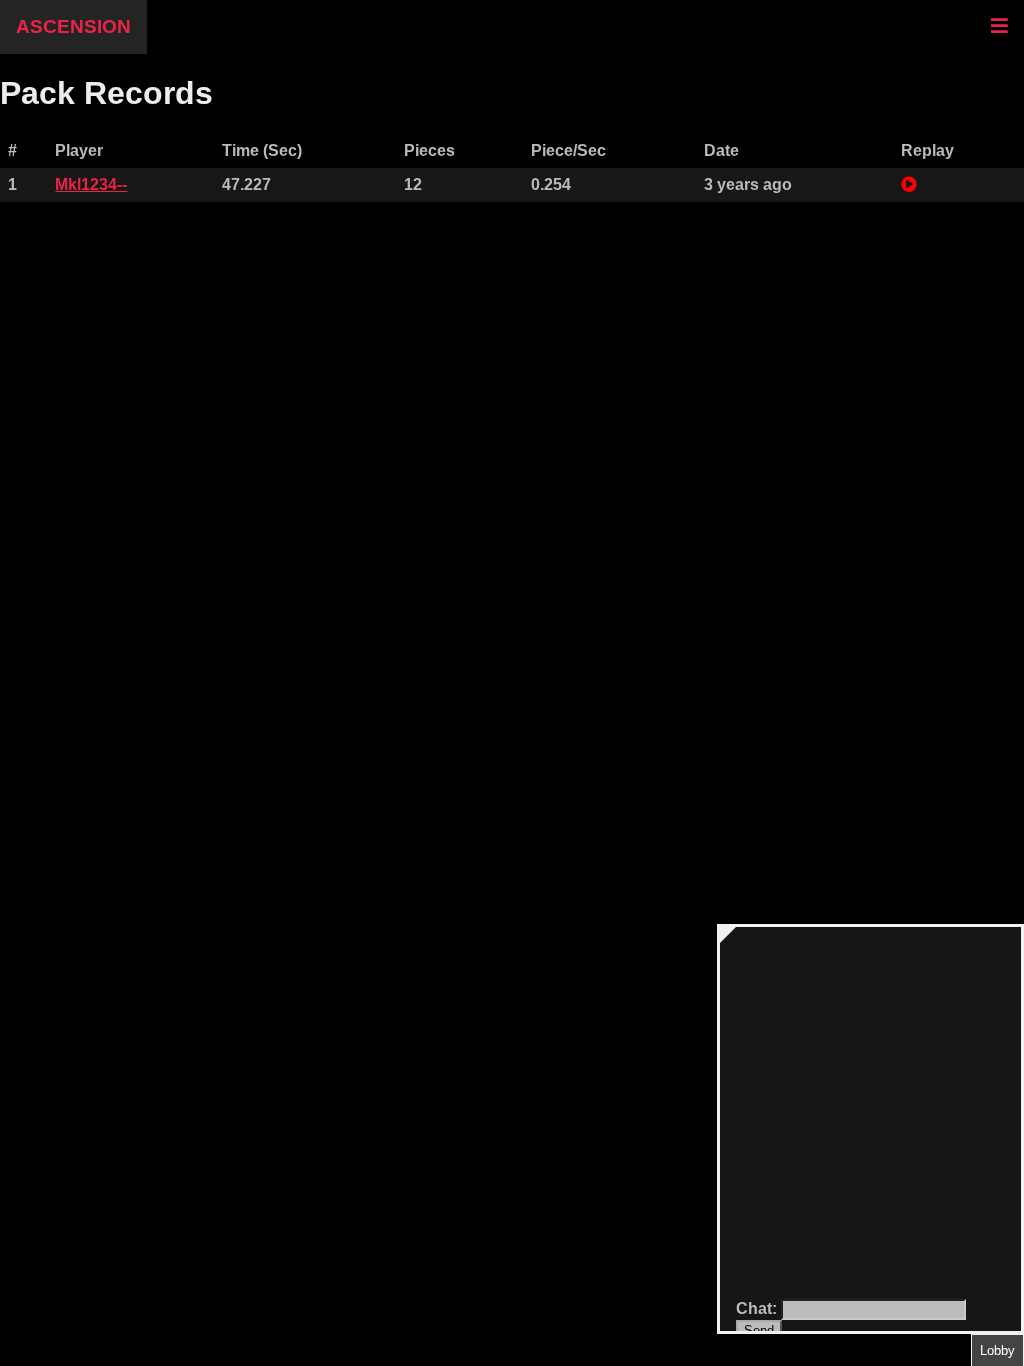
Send (759, 1330)
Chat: (758, 1308)
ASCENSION (73, 26)
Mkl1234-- (91, 184)
